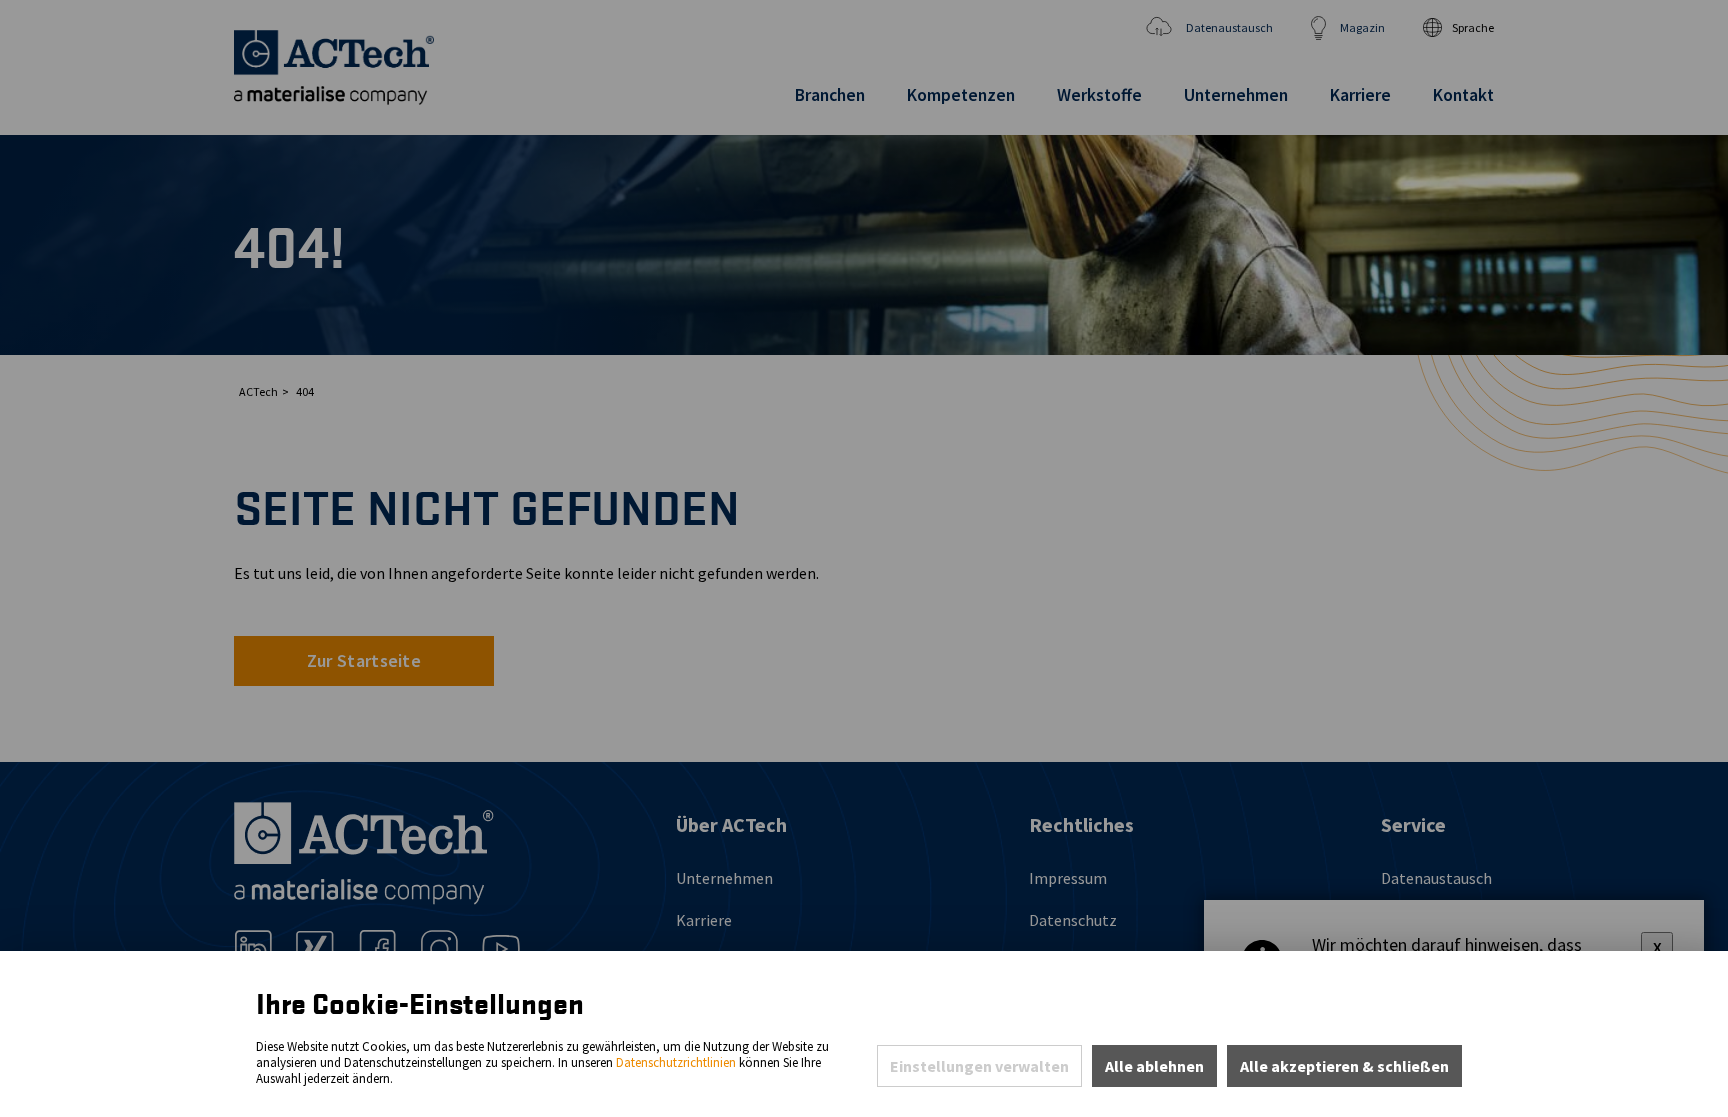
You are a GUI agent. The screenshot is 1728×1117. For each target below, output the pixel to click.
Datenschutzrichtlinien (676, 1062)
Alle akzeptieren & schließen (1344, 1066)
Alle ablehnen (1154, 1066)
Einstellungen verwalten (979, 1066)
